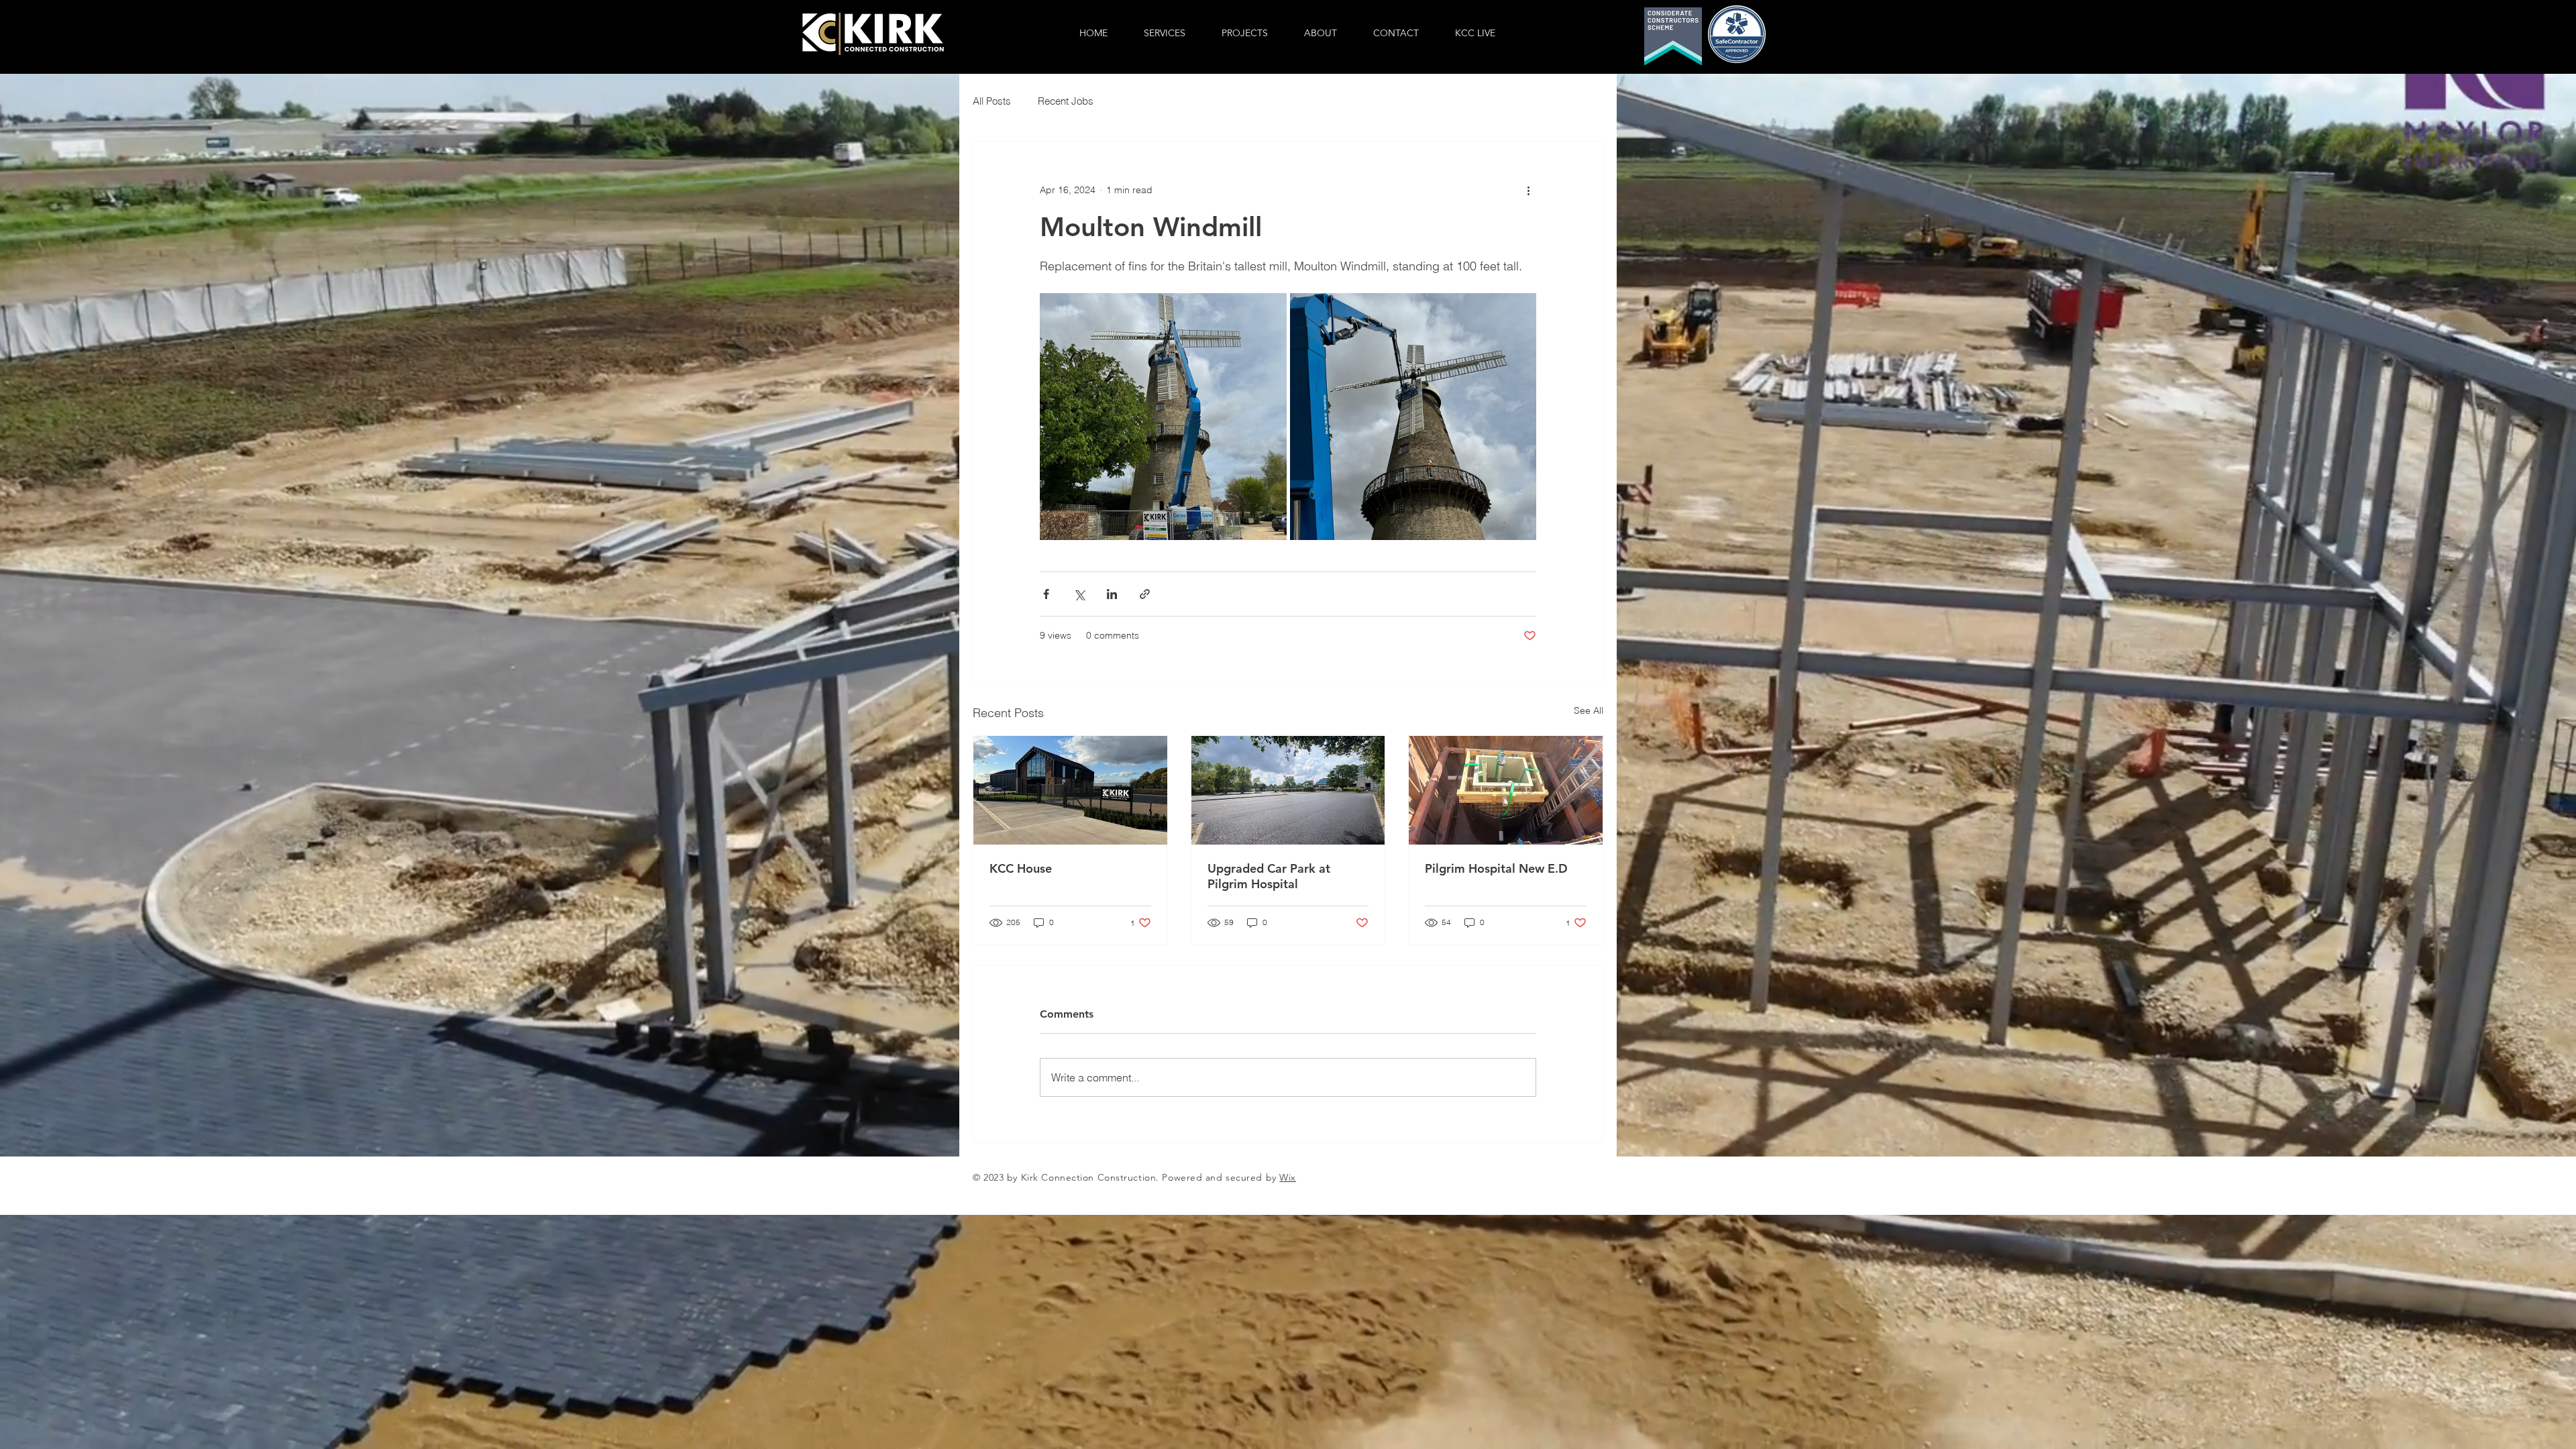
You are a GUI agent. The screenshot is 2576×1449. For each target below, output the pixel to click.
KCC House (1021, 868)
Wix (1288, 1177)
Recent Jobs (1066, 101)
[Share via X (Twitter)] (1079, 594)
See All (1589, 710)
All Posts (992, 101)
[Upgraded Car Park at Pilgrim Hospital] (1288, 790)
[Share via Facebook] (1046, 594)
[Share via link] (1145, 594)
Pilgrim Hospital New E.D (1496, 868)
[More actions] (1528, 190)
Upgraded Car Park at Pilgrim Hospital (1269, 876)
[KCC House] (1070, 790)
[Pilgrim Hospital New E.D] (1506, 790)
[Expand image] (1163, 417)
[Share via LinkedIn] (1112, 594)
